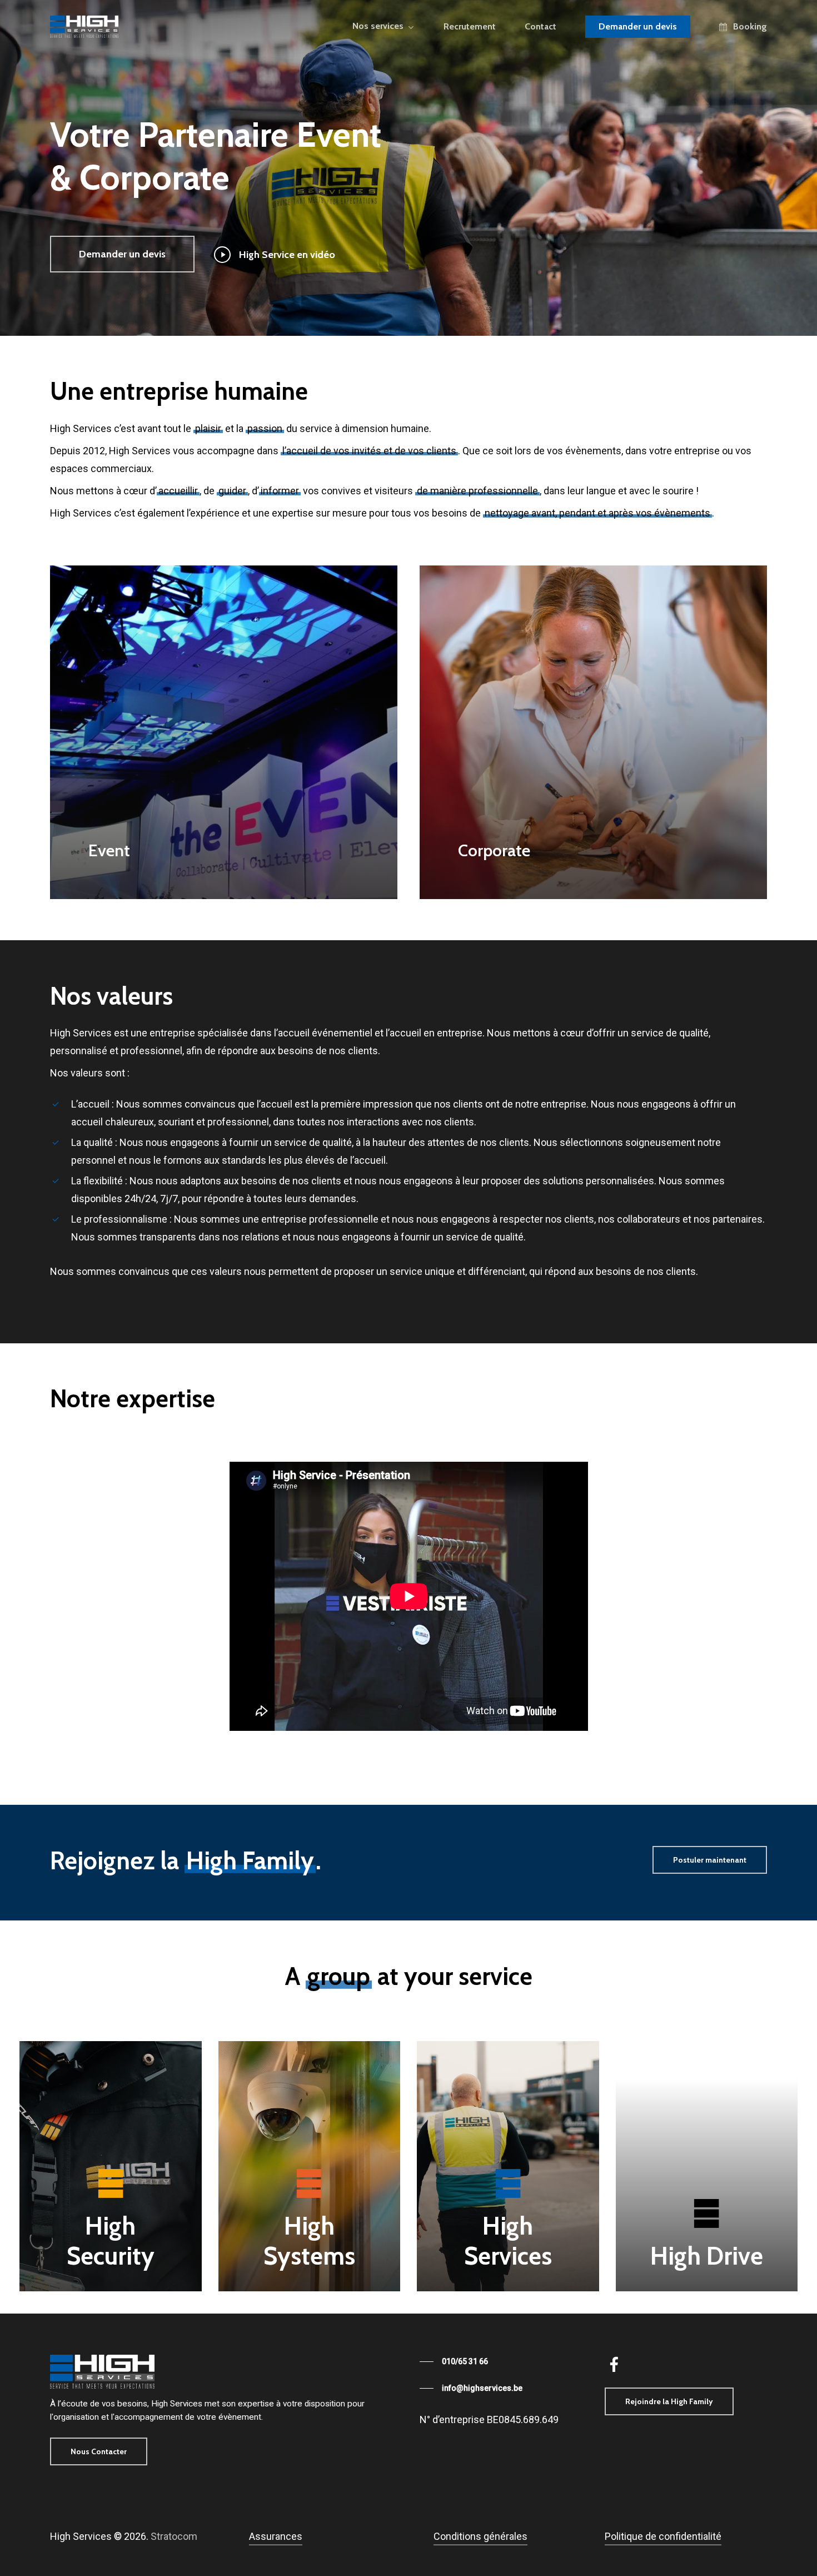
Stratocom (174, 2536)
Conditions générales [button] (480, 2536)
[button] (122, 254)
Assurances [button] (276, 2536)
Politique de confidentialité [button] (663, 2536)
